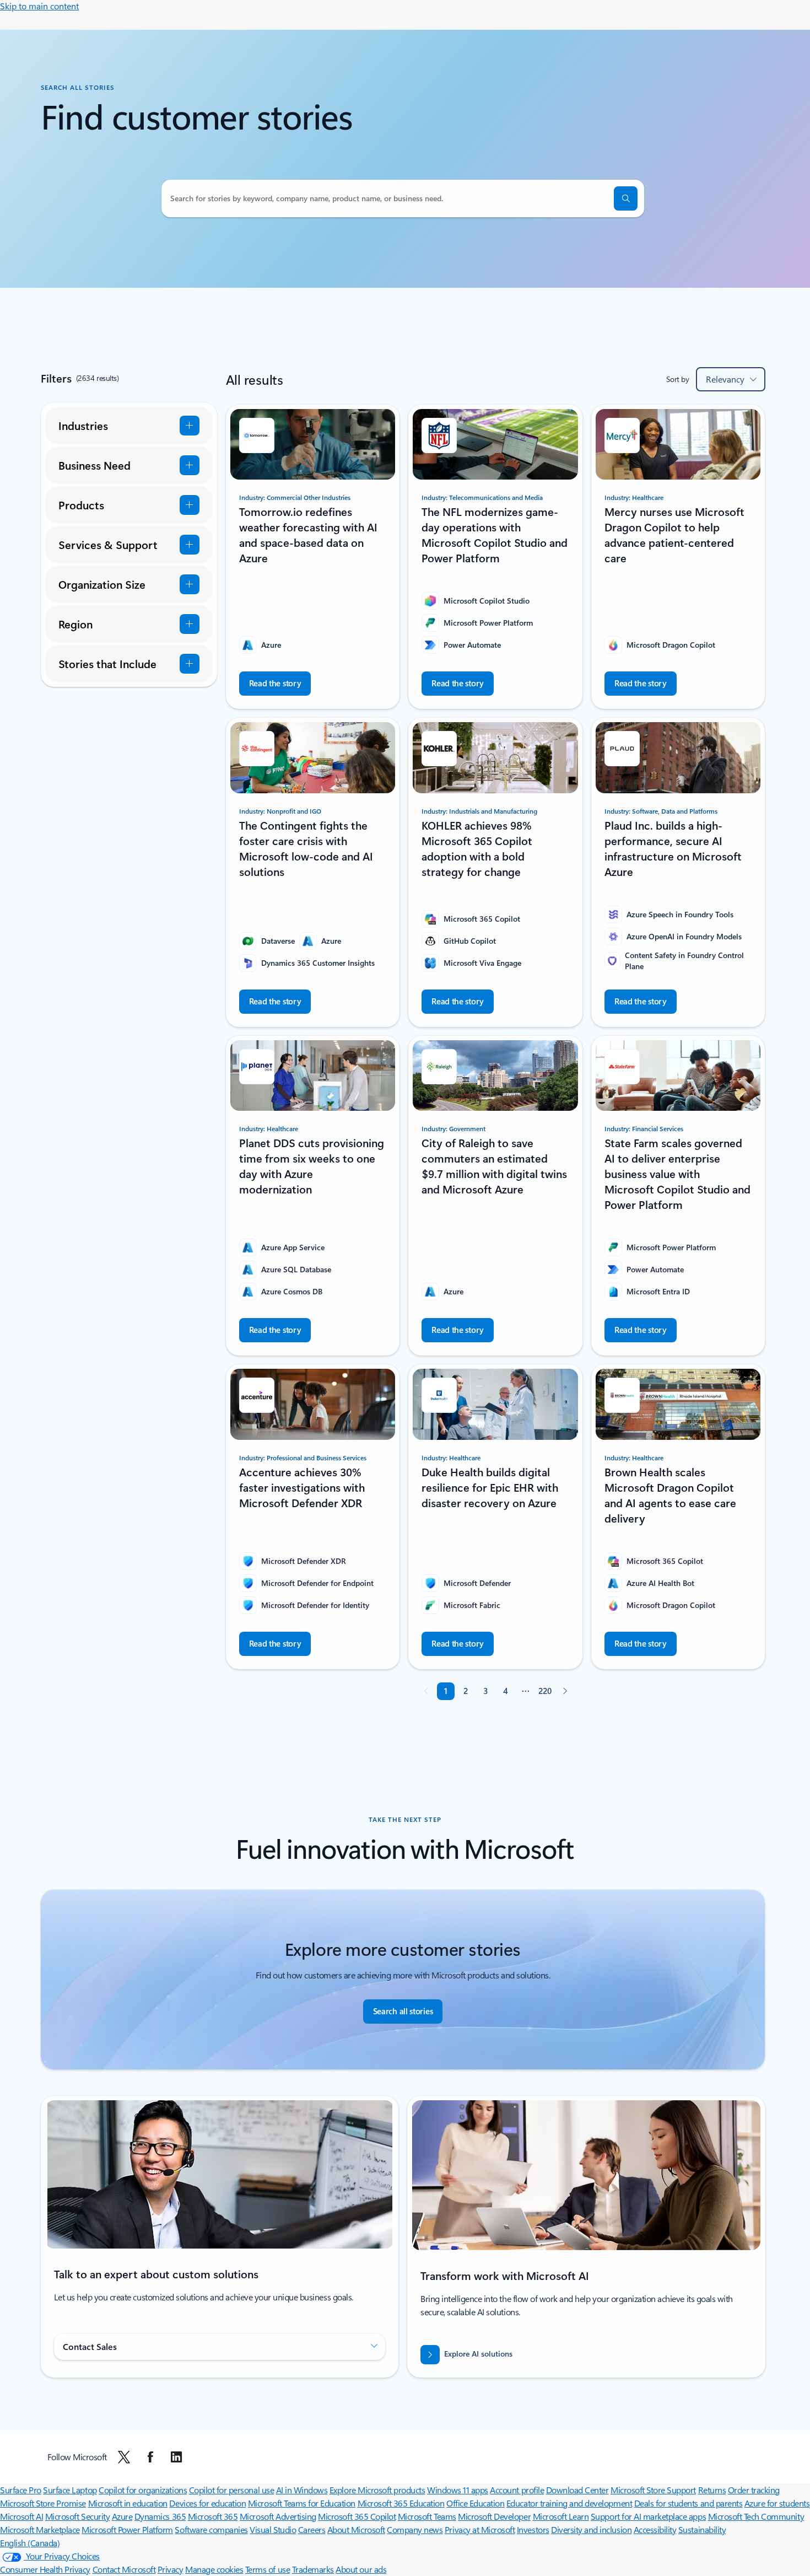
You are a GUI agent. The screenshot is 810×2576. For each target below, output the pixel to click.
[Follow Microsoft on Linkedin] (176, 2457)
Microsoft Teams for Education (302, 2503)
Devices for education (207, 2503)
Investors (533, 2529)
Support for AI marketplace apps (648, 2516)
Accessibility (655, 2529)
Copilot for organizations (143, 2490)
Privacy (171, 2569)
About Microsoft (356, 2529)
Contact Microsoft (124, 2569)
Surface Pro (21, 2490)
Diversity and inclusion (591, 2529)
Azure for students (777, 2503)
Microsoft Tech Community (756, 2516)
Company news (415, 2529)
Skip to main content (39, 6)
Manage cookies (214, 2569)
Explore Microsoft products (377, 2490)
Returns (712, 2490)
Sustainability (702, 2529)
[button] (626, 198)
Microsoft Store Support (653, 2490)
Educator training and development (569, 2503)
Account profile (517, 2490)
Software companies (211, 2529)
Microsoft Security (77, 2516)
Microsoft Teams (427, 2516)
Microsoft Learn (561, 2516)
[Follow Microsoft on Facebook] (150, 2457)
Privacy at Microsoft (480, 2529)
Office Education (475, 2503)
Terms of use (268, 2569)
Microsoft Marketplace (40, 2529)
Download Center (577, 2490)
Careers (312, 2529)
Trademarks (313, 2569)
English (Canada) (30, 2543)
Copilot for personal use (231, 2490)
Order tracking (754, 2490)
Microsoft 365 (213, 2516)
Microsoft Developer (494, 2516)
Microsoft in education (128, 2503)
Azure (122, 2516)
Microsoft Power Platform (127, 2529)
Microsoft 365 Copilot (357, 2516)
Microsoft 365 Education (401, 2503)
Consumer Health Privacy (45, 2569)
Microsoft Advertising (278, 2516)
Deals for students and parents (688, 2503)
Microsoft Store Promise (43, 2503)
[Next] (565, 1691)
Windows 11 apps (458, 2490)
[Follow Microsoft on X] (124, 2457)
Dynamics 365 (160, 2516)
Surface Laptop (70, 2490)
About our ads (361, 2569)
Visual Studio (273, 2529)
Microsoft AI (21, 2516)
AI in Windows (302, 2490)
